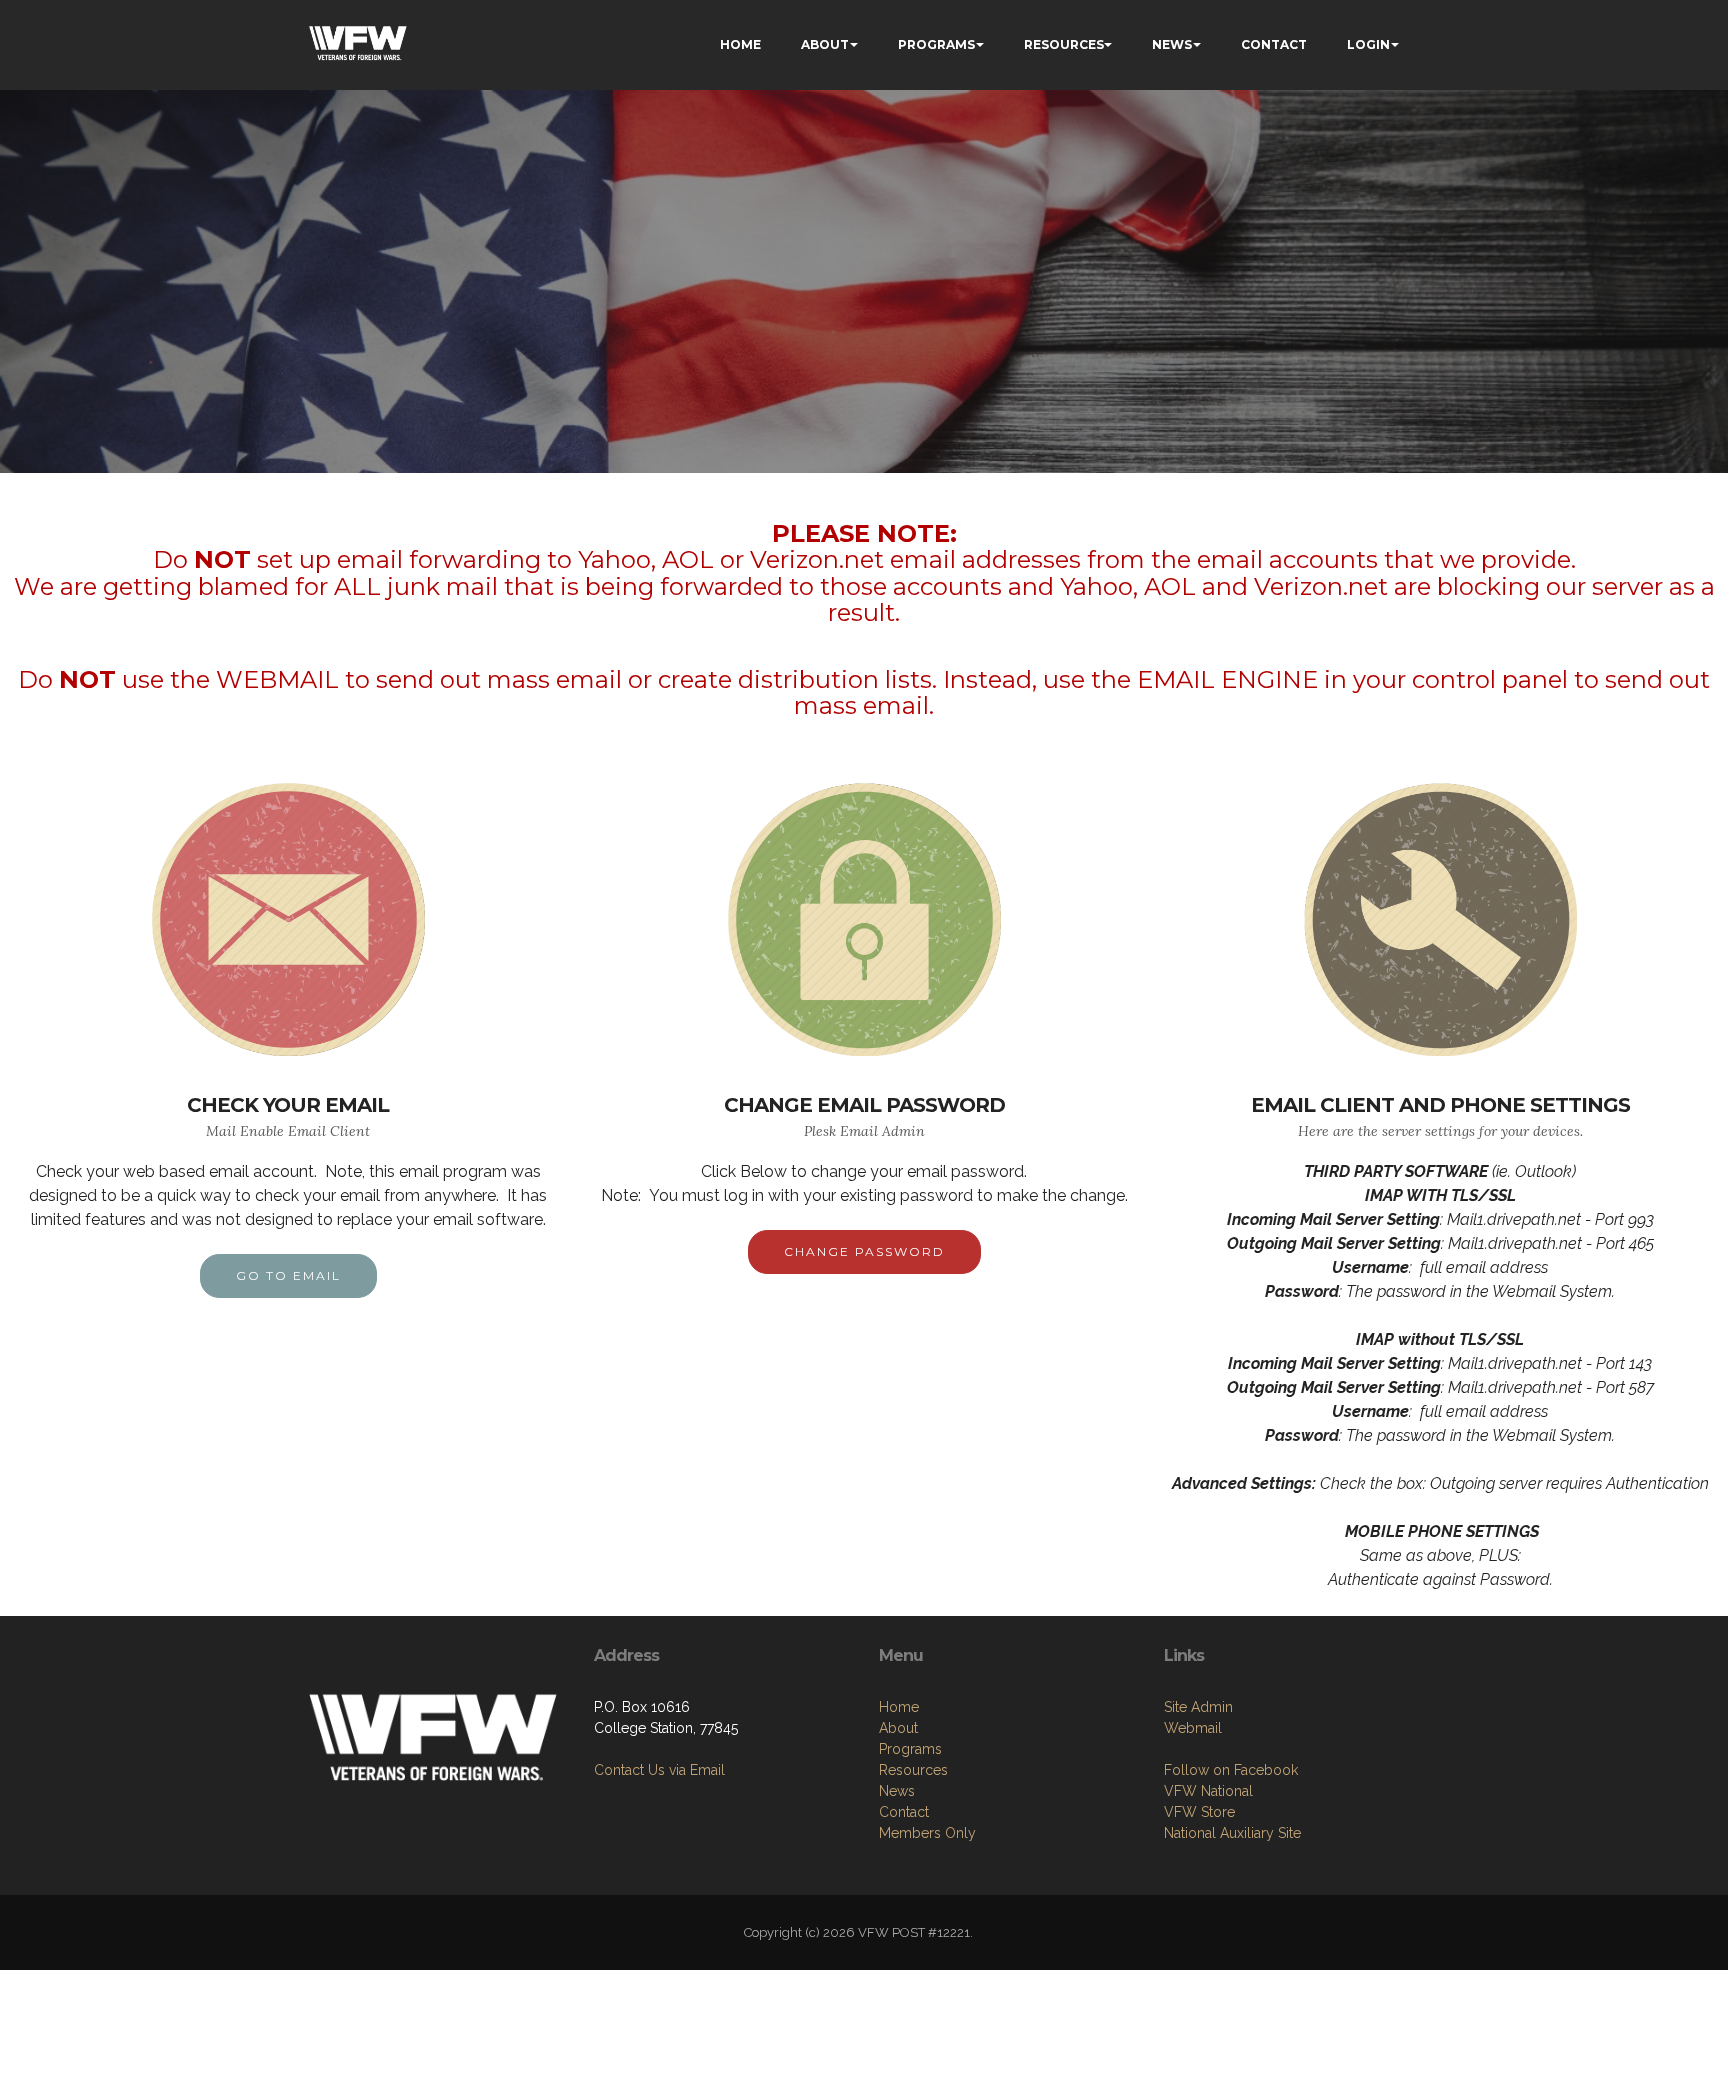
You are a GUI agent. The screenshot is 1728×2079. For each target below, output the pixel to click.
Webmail (1193, 1728)
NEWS (1172, 44)
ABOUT (825, 44)
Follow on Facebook (1231, 1770)
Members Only (927, 1833)
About (898, 1728)
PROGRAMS (936, 44)
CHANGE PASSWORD (864, 1251)
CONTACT (1274, 44)
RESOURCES (1064, 44)
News (897, 1791)
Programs (910, 1749)
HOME (740, 44)
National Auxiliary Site (1232, 1833)
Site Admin (1198, 1707)
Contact (904, 1812)
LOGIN (1368, 44)
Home (899, 1707)
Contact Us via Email (659, 1770)
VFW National (1208, 1791)
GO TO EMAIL (288, 1275)
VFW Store (1199, 1812)
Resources (913, 1770)
